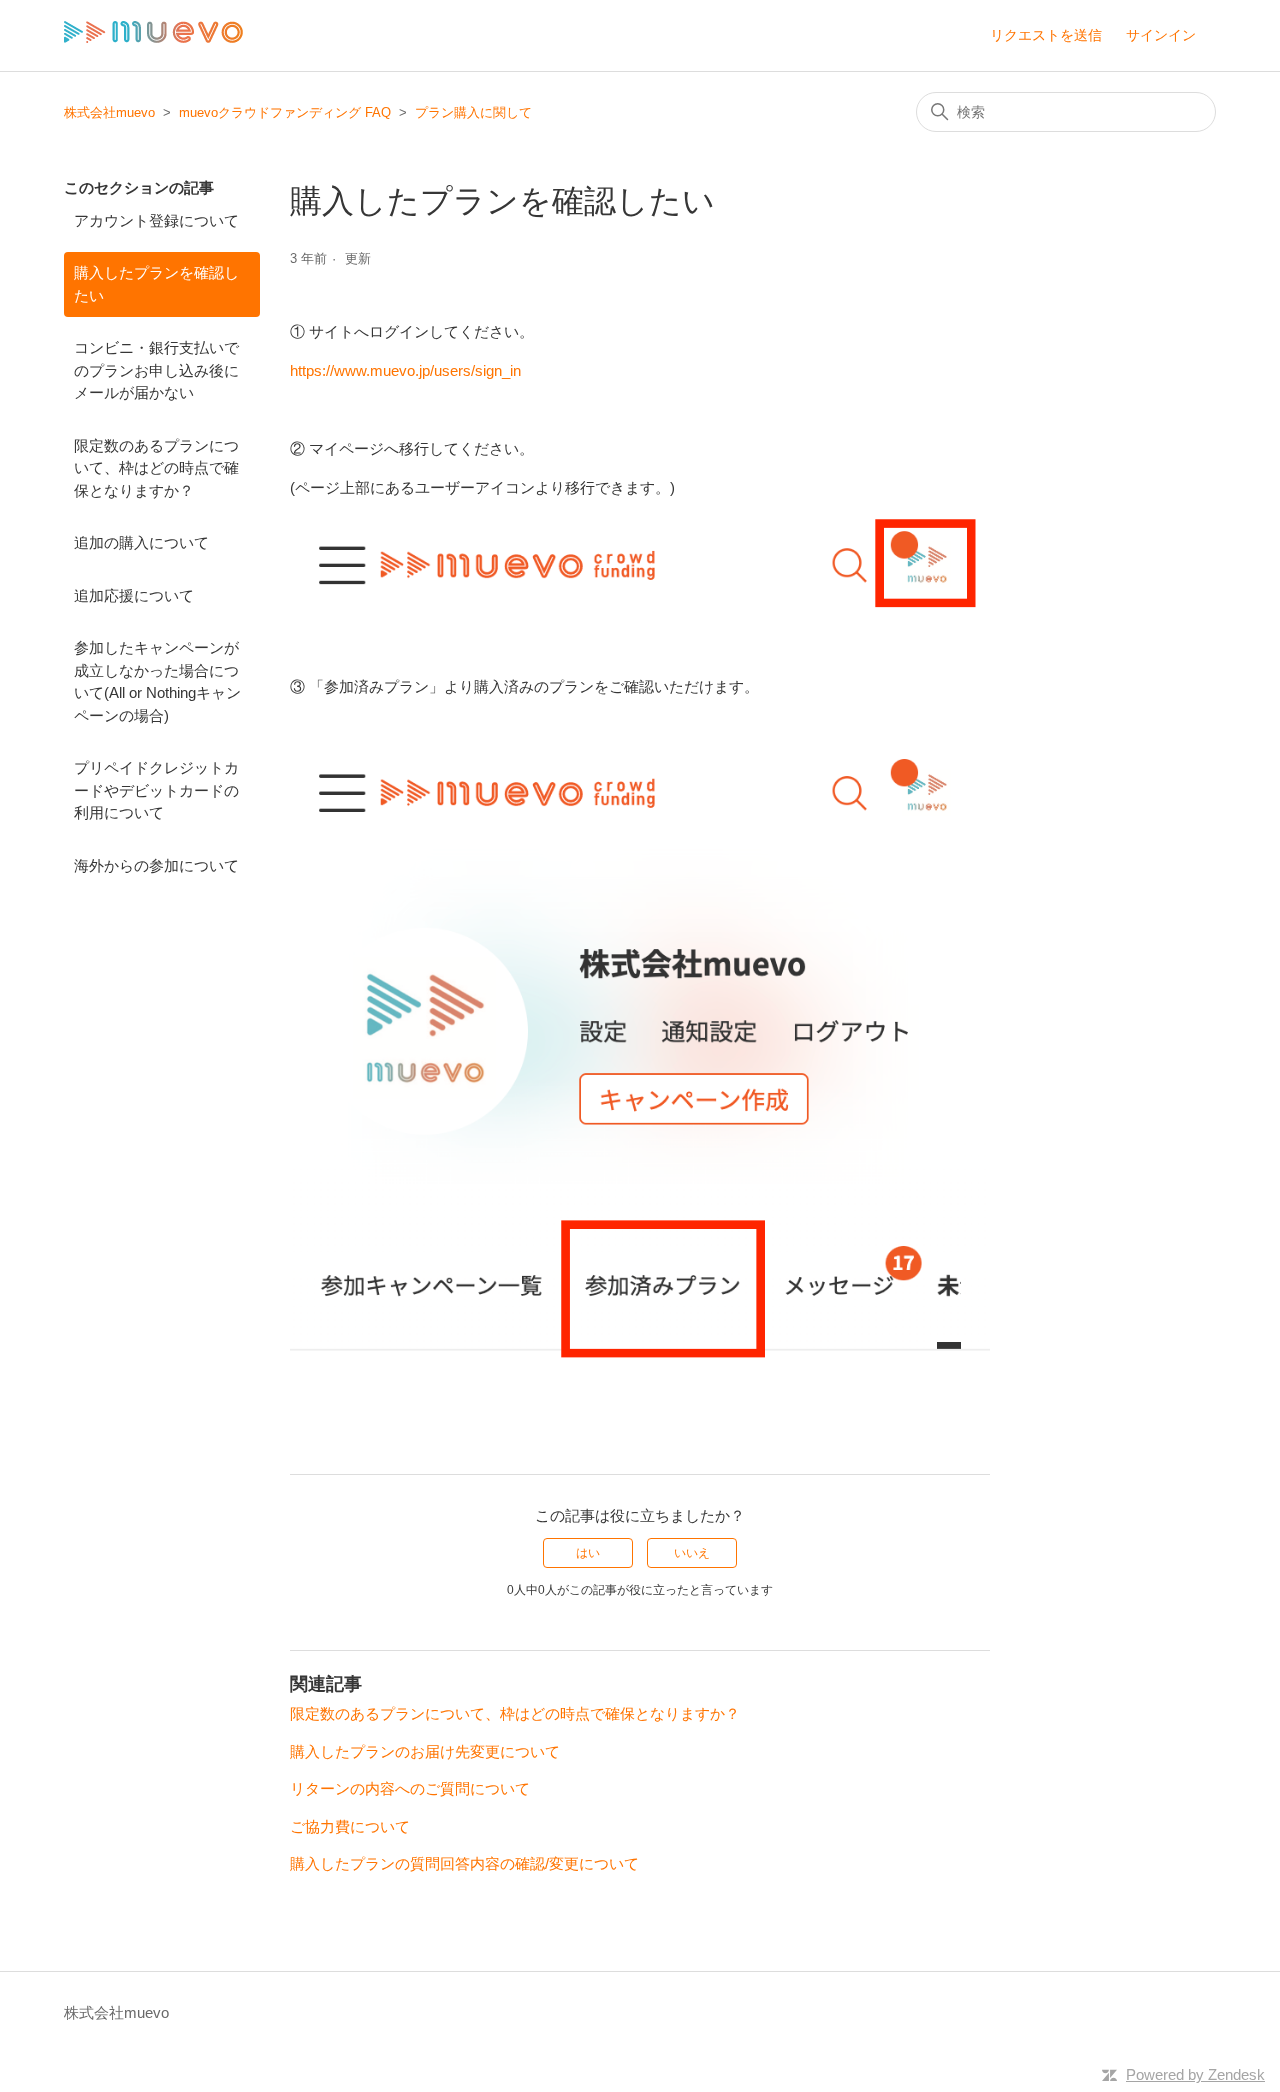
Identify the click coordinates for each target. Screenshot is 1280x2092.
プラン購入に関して (473, 112)
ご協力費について (350, 1826)
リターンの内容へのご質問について (410, 1788)
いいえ (692, 1553)
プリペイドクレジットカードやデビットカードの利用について (156, 790)
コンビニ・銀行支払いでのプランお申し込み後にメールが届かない (156, 370)
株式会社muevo (109, 112)
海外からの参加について (156, 865)
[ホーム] (153, 37)
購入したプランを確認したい (156, 284)
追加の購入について (141, 542)
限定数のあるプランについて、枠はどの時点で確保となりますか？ (156, 468)
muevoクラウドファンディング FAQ (285, 112)
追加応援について (134, 595)
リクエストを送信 (1046, 35)
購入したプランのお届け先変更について (425, 1751)
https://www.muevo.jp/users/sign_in (405, 370)
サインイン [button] (1161, 35)
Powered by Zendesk (1195, 2074)
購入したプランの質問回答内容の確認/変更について (464, 1863)
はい (588, 1553)
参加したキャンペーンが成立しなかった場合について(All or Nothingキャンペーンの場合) (157, 681)
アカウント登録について (156, 220)
